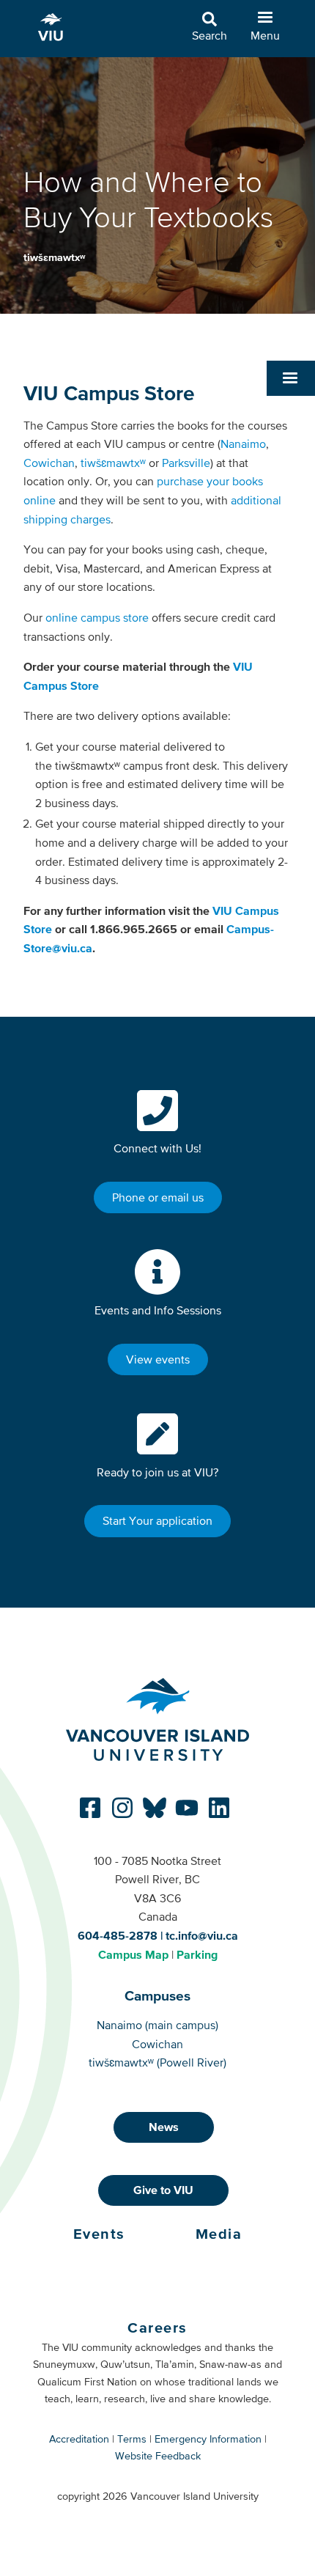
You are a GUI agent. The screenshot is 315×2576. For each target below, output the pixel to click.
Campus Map (133, 1954)
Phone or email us (158, 1197)
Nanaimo (243, 444)
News (164, 2127)
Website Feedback (158, 2456)
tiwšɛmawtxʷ (54, 257)
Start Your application (157, 1520)
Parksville (186, 463)
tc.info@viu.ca (202, 1935)
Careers (157, 2327)
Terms (132, 2439)
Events (99, 2234)
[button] (291, 378)
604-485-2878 (118, 1935)
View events (158, 1359)
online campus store (97, 617)
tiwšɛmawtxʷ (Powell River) (157, 2062)
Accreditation (79, 2439)
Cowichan (49, 463)
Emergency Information (208, 2439)
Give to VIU (163, 2190)
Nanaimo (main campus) (157, 2025)
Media (219, 2234)
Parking (197, 1954)
